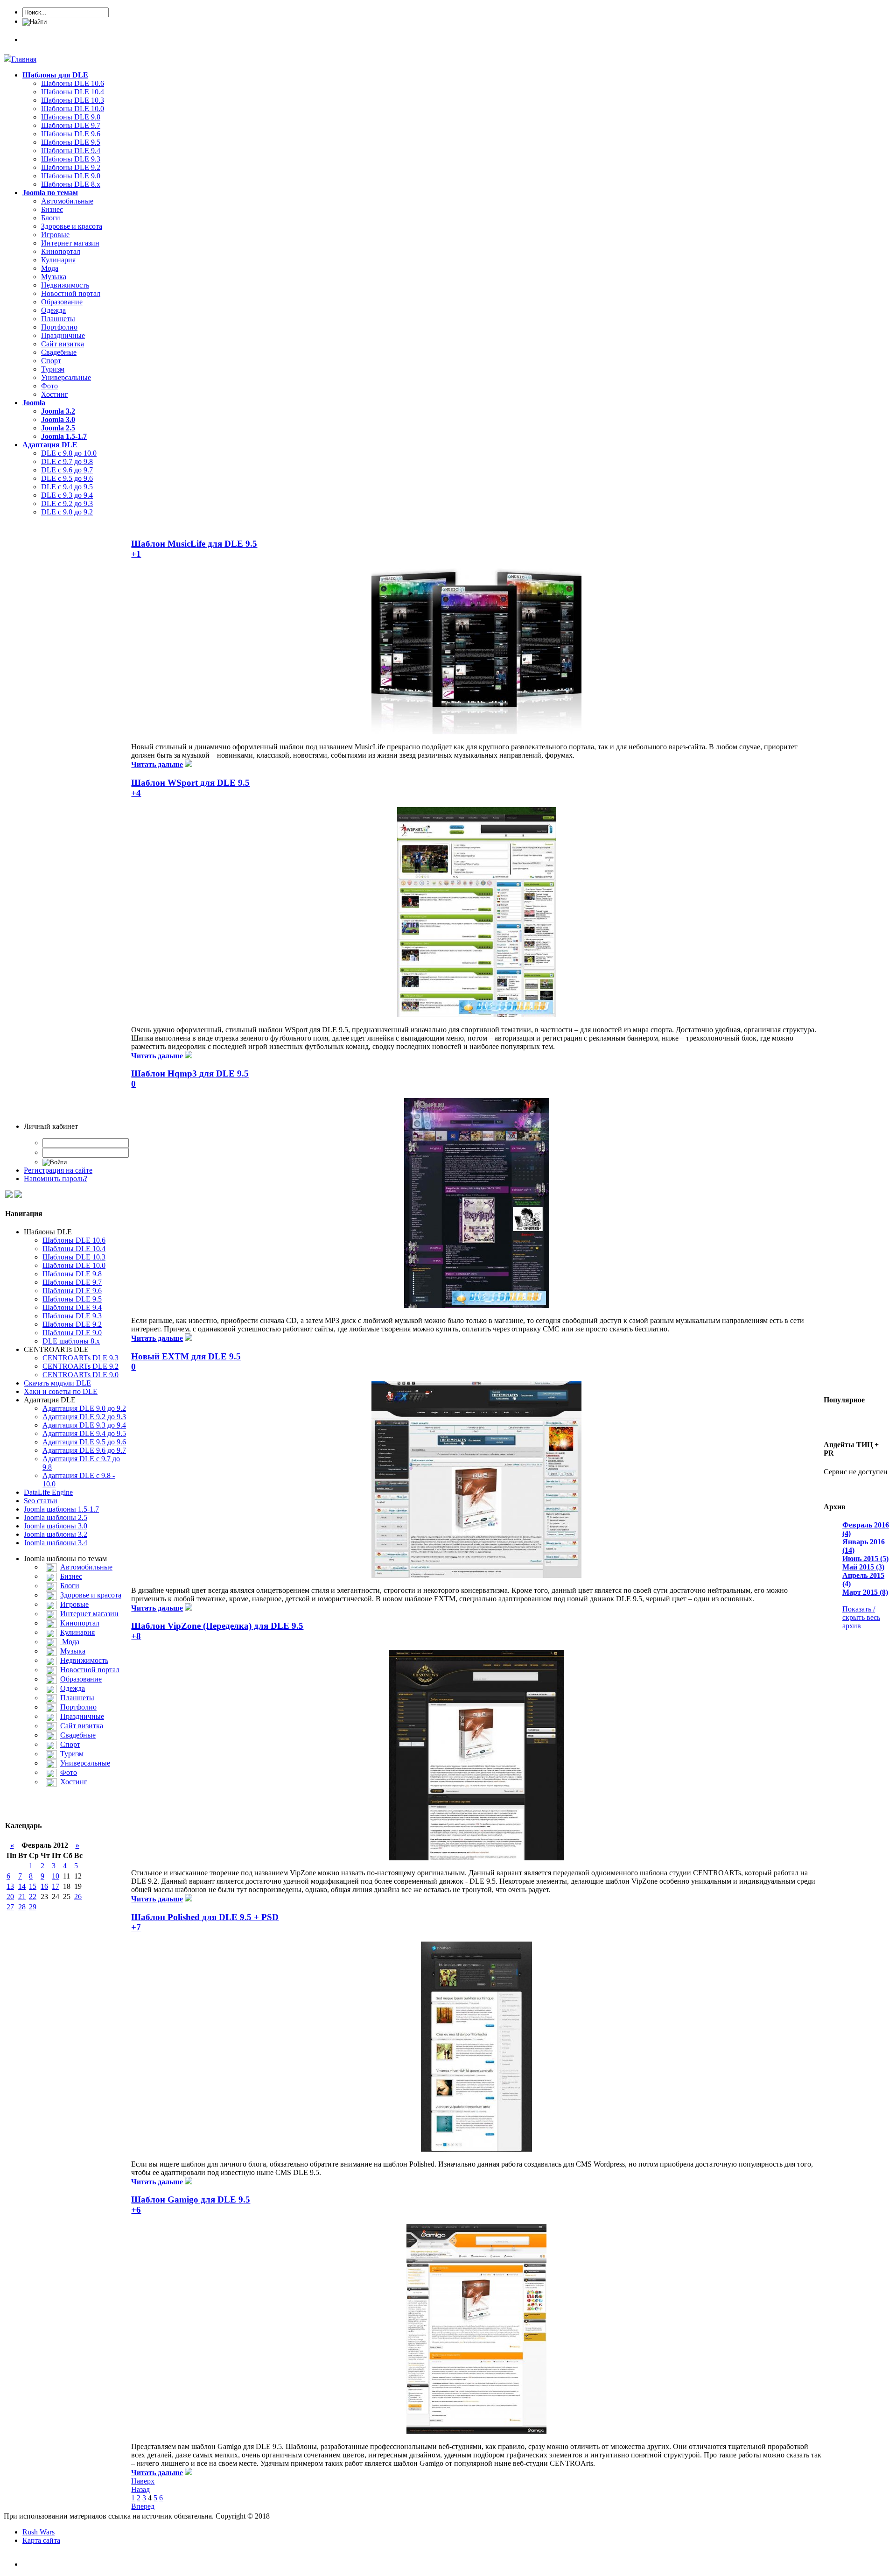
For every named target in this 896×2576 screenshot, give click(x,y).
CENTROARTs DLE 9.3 (80, 1358)
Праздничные (63, 335)
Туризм (53, 369)
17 (56, 1886)
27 (10, 1907)
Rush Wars (38, 2532)
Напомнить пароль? (56, 1179)
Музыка (54, 277)
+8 (136, 1636)
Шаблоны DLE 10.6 (73, 83)
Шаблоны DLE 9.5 (71, 142)
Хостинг (55, 394)
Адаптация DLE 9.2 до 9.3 (84, 1417)
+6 (136, 2210)
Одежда (53, 310)
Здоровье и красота (72, 226)
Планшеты (58, 319)
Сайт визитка (63, 344)
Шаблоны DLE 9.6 (71, 134)
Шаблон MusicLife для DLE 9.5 (194, 544)
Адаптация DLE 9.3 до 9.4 (84, 1425)
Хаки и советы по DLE (61, 1391)
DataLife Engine (48, 1492)
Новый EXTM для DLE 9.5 (186, 1356)
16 (44, 1886)
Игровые (55, 235)
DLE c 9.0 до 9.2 (67, 512)
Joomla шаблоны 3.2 (56, 1534)
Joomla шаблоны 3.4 (56, 1543)
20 (10, 1897)
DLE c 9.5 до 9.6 (67, 478)
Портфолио (59, 327)
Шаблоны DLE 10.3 (73, 100)
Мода (50, 268)
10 (56, 1876)
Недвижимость (65, 285)
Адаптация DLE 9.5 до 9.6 (84, 1442)
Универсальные (66, 377)
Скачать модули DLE (57, 1383)
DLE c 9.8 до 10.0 (69, 453)
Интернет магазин (70, 243)
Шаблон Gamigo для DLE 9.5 (191, 2199)
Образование (62, 302)
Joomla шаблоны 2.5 (56, 1517)
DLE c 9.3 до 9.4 (67, 495)
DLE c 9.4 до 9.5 (67, 487)
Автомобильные (67, 201)
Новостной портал (71, 293)
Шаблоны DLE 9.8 (71, 117)
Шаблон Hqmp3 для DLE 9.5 (190, 1073)
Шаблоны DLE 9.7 (71, 125)
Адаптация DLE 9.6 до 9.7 (84, 1450)
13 (10, 1886)
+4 (136, 793)
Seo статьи (41, 1501)
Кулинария (58, 260)
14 (22, 1886)
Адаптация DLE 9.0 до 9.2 (84, 1408)
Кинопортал (61, 251)
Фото (49, 386)
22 (33, 1897)
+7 (136, 1927)
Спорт (51, 361)
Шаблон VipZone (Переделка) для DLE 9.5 (217, 1626)
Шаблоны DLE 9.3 (71, 159)
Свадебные (59, 352)
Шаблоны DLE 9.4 (71, 151)
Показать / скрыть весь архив (861, 1617)
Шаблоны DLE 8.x (71, 184)
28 (22, 1907)
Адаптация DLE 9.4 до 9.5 (84, 1433)
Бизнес (52, 209)
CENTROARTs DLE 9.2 (80, 1366)
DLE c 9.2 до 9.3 (67, 503)
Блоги (51, 218)
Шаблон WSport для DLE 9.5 (190, 783)
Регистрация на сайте (58, 1170)
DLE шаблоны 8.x (71, 1341)
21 (22, 1897)
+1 (136, 554)
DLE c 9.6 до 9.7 (67, 470)
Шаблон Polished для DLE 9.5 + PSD (205, 1917)
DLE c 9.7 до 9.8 (67, 461)
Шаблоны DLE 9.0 (71, 176)
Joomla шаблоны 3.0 (56, 1526)
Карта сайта (41, 2540)
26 (78, 1897)
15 (33, 1886)
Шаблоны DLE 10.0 (73, 109)
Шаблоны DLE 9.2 (71, 167)
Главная (24, 59)
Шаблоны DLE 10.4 (73, 92)
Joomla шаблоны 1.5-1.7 (61, 1509)
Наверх (143, 2481)
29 (33, 1907)
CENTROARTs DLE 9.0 (80, 1375)
